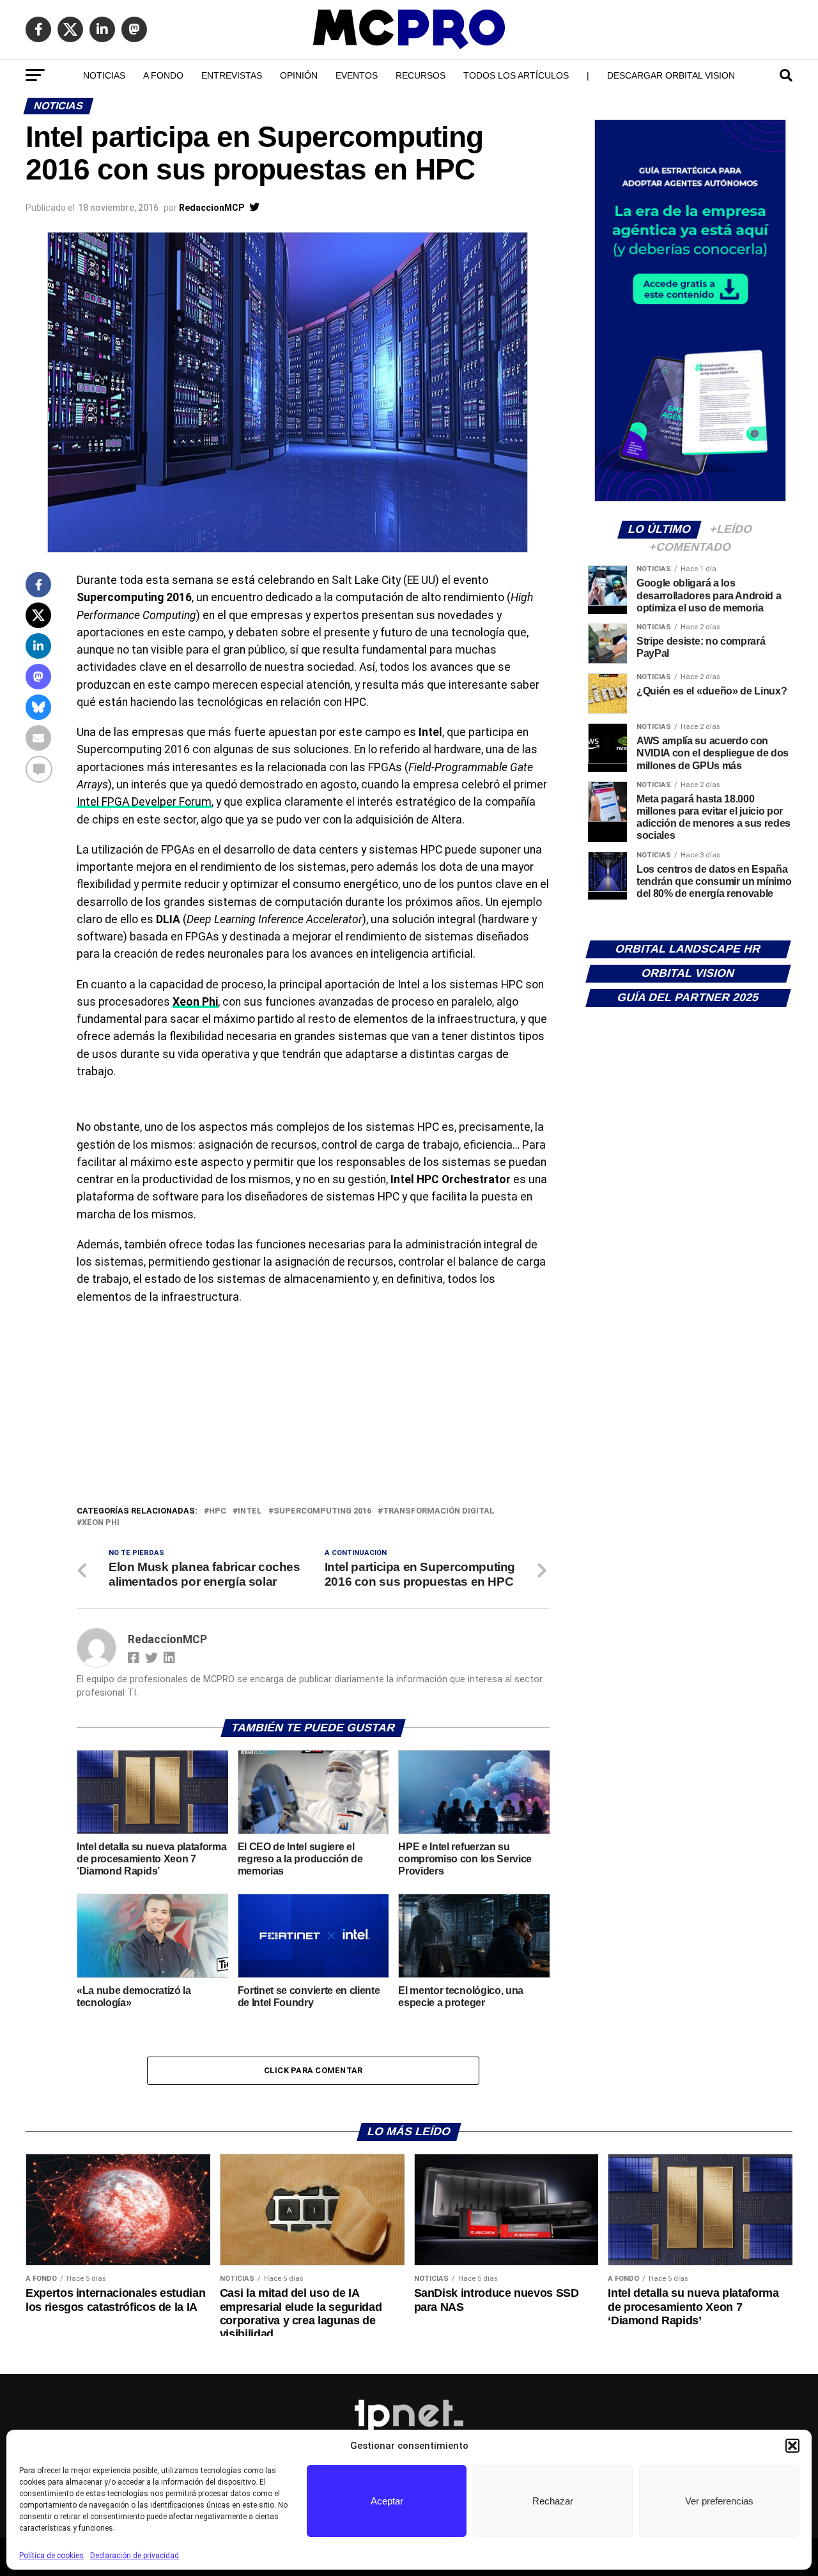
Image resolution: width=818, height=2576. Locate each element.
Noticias (104, 75)
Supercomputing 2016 (322, 1511)
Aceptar (387, 2501)
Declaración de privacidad (135, 2556)
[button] (792, 2446)
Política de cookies (51, 2556)
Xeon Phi (101, 1523)
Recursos (421, 75)
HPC (218, 1511)
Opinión (299, 75)
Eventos (357, 75)
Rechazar (553, 2501)
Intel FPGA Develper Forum (144, 802)
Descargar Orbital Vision (671, 75)
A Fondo (163, 75)
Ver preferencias (719, 2501)
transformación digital (439, 1511)
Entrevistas (232, 75)
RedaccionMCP (212, 208)
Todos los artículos (516, 75)
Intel (250, 1511)
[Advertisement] (313, 1408)
